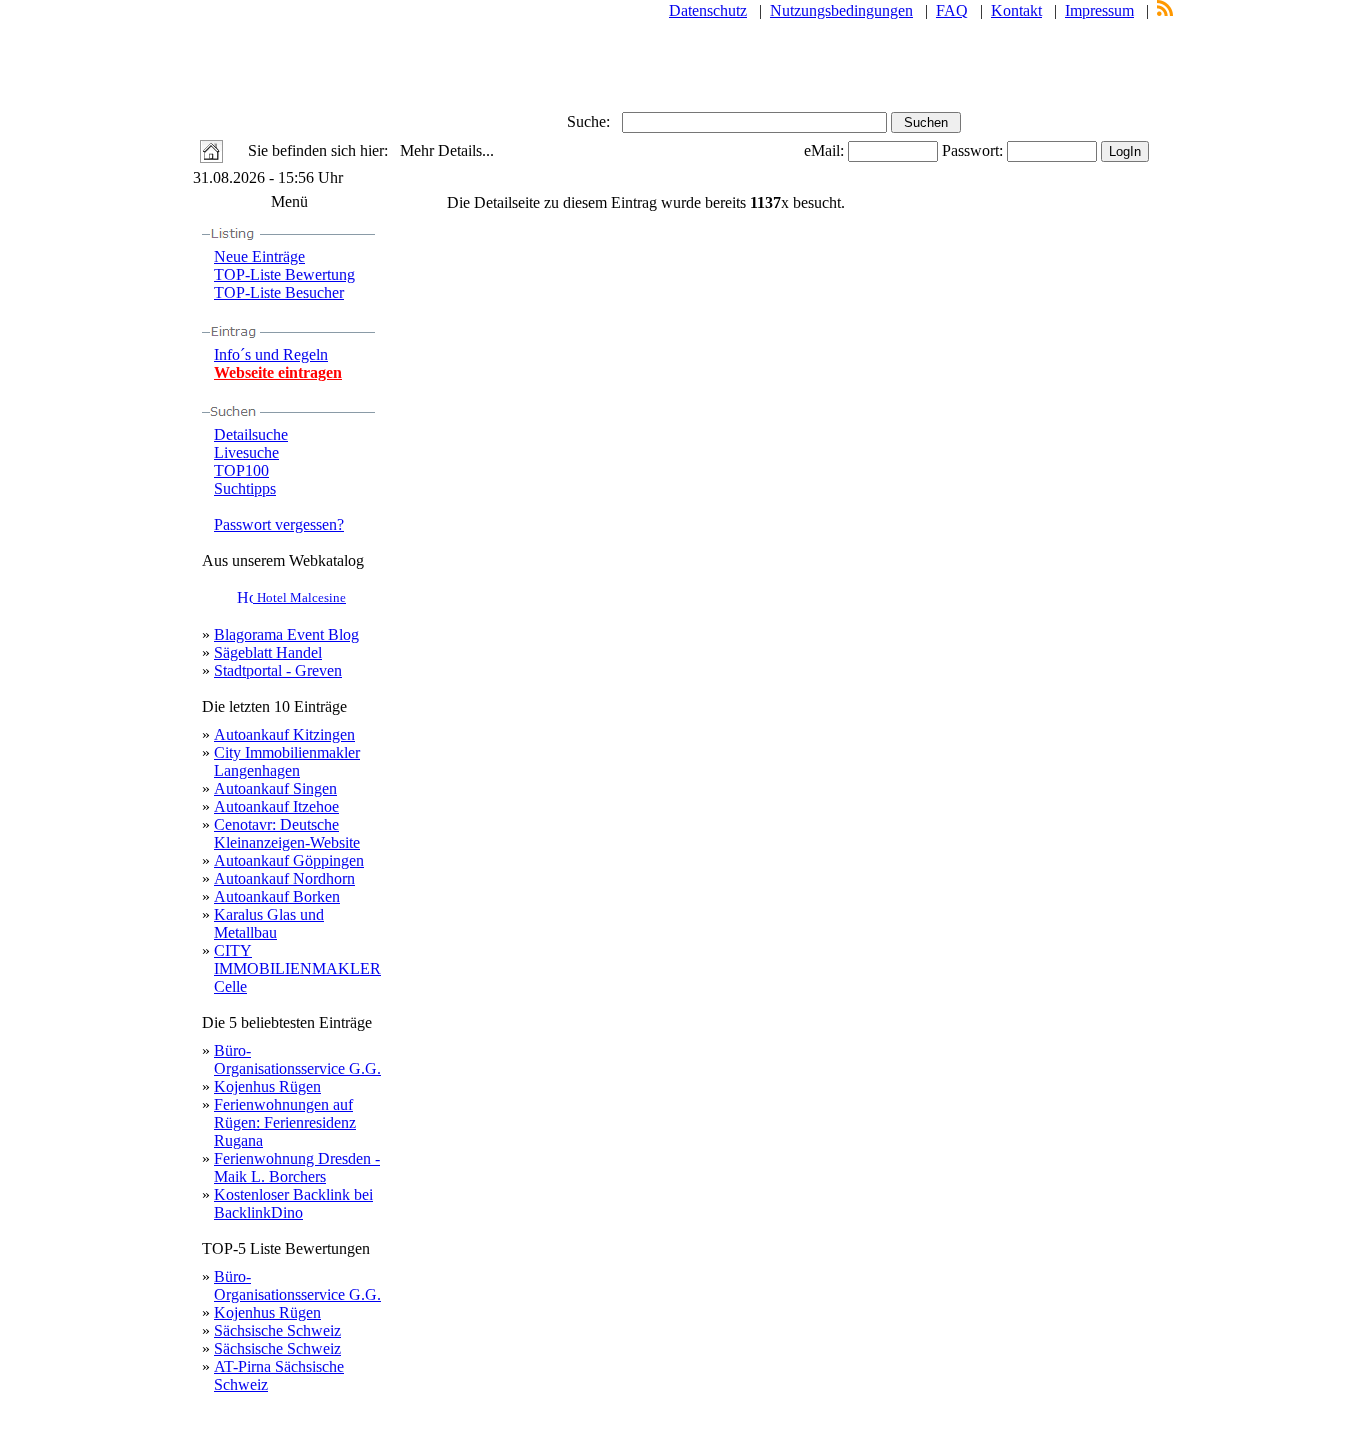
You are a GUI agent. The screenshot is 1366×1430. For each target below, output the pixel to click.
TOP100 (241, 470)
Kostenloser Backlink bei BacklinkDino (293, 1203)
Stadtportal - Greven (278, 670)
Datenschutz (708, 10)
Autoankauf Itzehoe (276, 806)
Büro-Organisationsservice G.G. (297, 1059)
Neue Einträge (259, 256)
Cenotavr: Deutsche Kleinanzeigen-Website (287, 833)
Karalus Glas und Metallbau (269, 923)
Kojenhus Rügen (267, 1086)
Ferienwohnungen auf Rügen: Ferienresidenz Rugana (285, 1122)
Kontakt (1016, 10)
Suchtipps (245, 488)
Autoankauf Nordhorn (284, 878)
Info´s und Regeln (271, 354)
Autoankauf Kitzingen (284, 734)
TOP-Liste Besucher (279, 292)
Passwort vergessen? (279, 524)
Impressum (1099, 10)
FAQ (952, 10)
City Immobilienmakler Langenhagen (287, 761)
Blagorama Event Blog (286, 634)
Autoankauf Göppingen (289, 860)
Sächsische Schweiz (277, 1330)
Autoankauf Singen (275, 788)
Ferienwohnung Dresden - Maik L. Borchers (297, 1167)
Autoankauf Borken (277, 896)
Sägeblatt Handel (268, 652)
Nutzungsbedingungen (841, 10)
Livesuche (246, 452)
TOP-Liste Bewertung (284, 274)
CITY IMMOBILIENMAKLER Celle (297, 968)
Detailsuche (251, 434)
